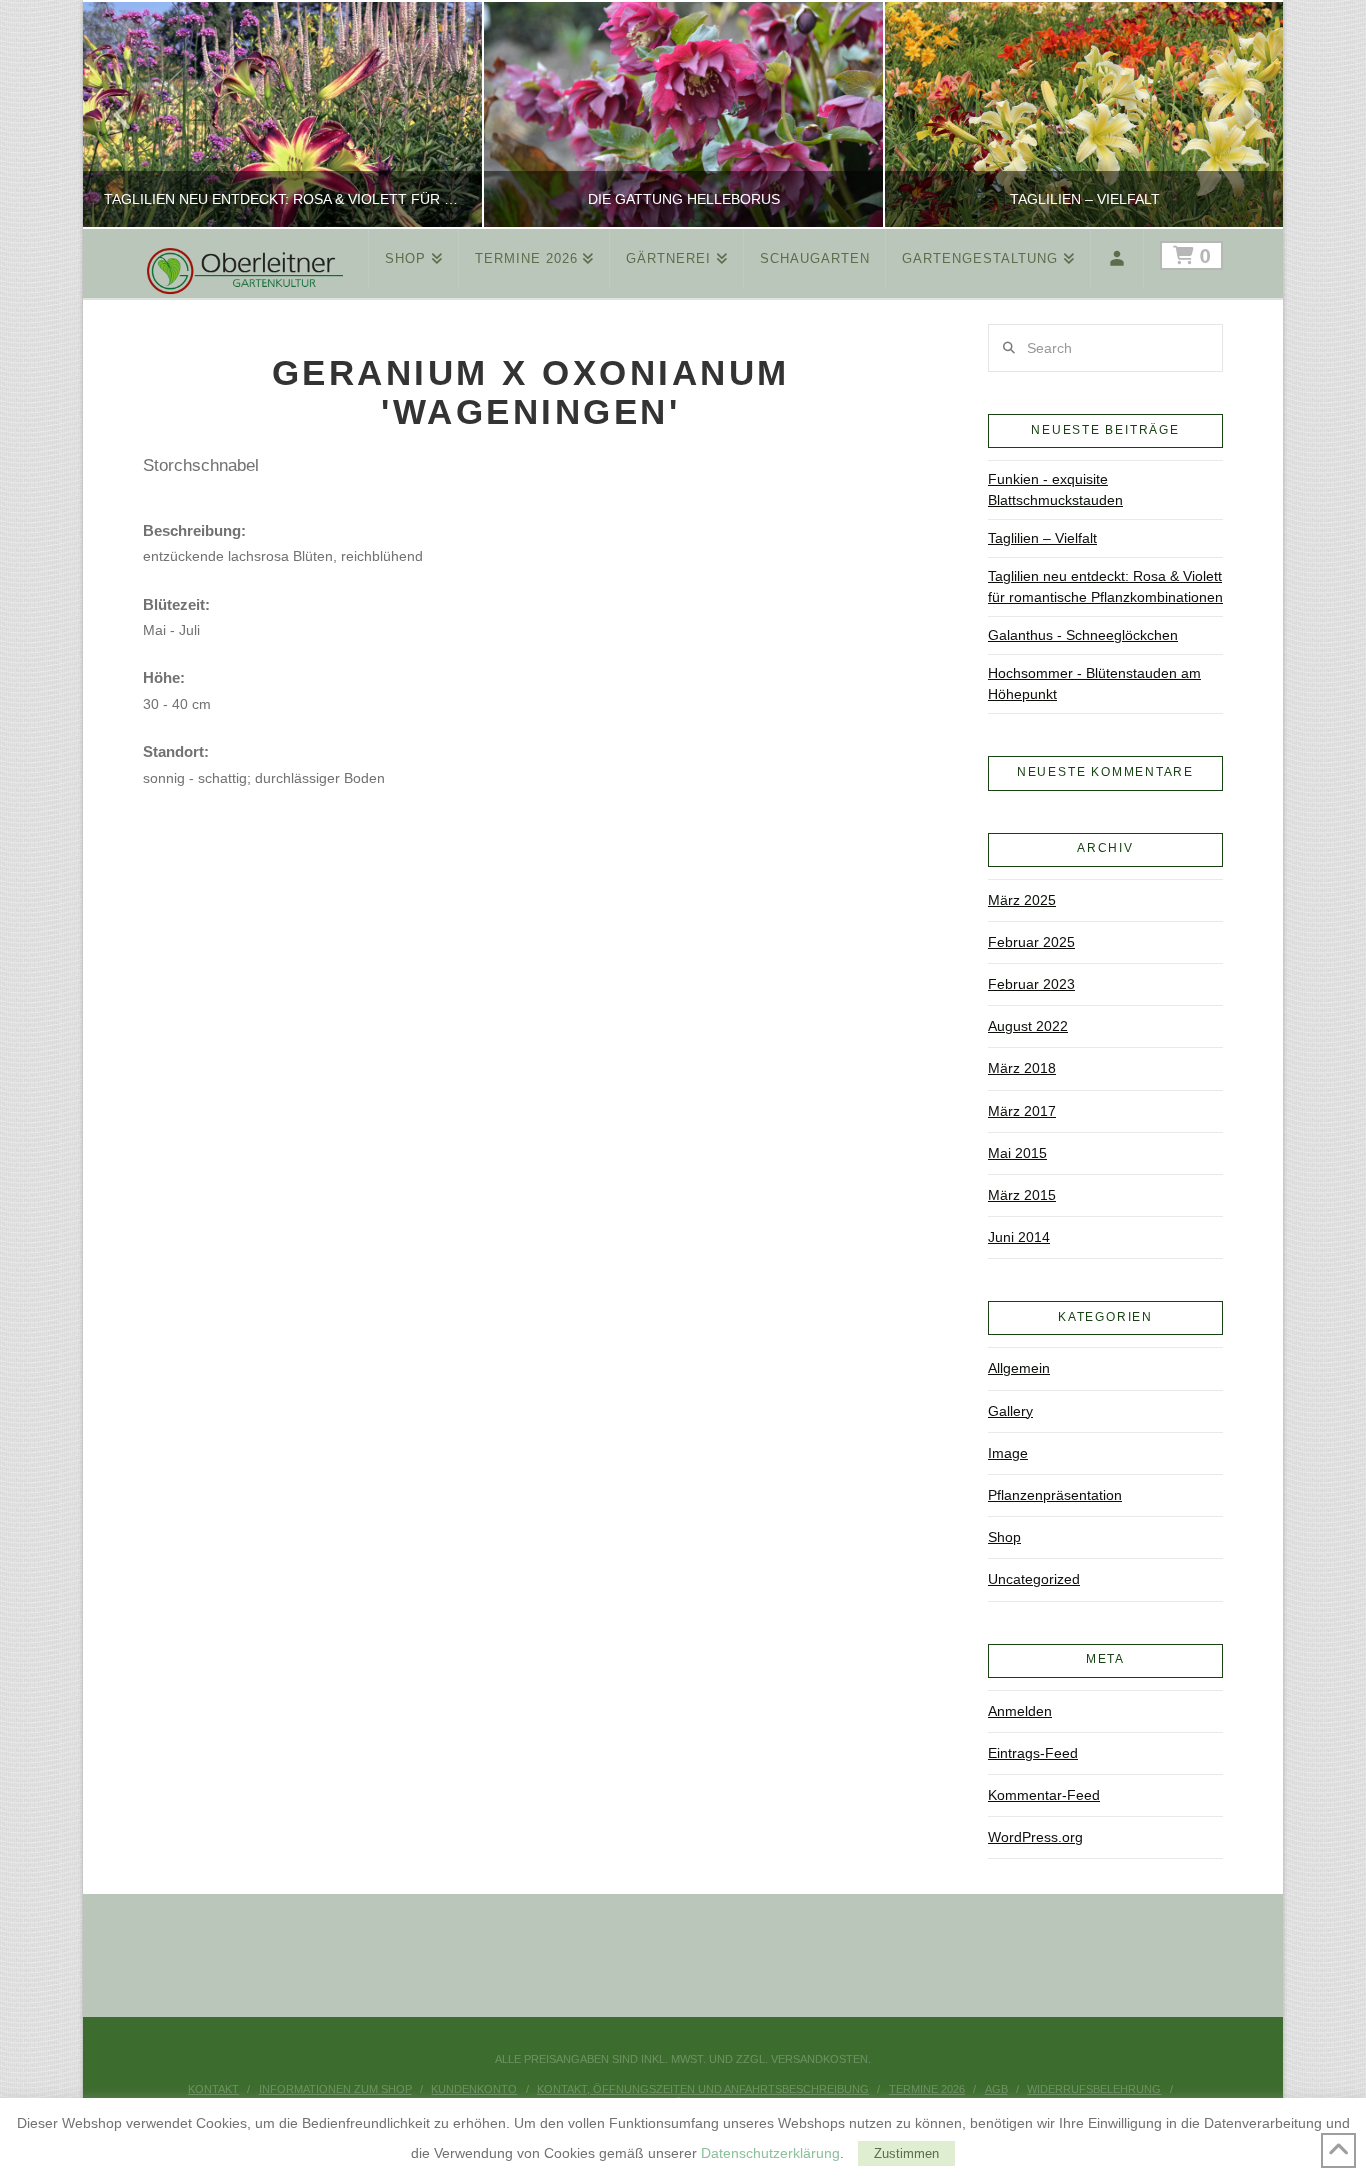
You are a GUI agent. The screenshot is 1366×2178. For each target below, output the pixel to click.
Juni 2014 (1019, 1237)
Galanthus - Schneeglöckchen (1083, 635)
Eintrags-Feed (1033, 1753)
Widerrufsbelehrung (1094, 2089)
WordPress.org (1035, 1837)
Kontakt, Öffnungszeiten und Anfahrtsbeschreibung (703, 2089)
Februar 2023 (1031, 984)
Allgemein (1019, 1368)
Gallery (1010, 1411)
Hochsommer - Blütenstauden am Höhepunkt (1094, 683)
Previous (123, 114)
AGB (996, 2089)
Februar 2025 (1031, 942)
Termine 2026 (927, 2089)
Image (1008, 1453)
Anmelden (1020, 1711)
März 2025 (1022, 900)
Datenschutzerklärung (770, 2153)
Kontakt (213, 2089)
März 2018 (1022, 1068)
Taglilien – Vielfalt (1042, 538)
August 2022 (1028, 1026)
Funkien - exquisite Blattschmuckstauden (1055, 489)
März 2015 (1022, 1195)
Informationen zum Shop (335, 2089)
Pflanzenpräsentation (1055, 1495)
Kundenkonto (474, 2089)
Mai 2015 (1017, 1153)
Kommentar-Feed (1044, 1795)
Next (1240, 114)
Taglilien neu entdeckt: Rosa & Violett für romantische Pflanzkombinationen (1105, 586)
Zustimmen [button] (906, 2153)
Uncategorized (1034, 1579)
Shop (1004, 1537)
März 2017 (1022, 1111)
